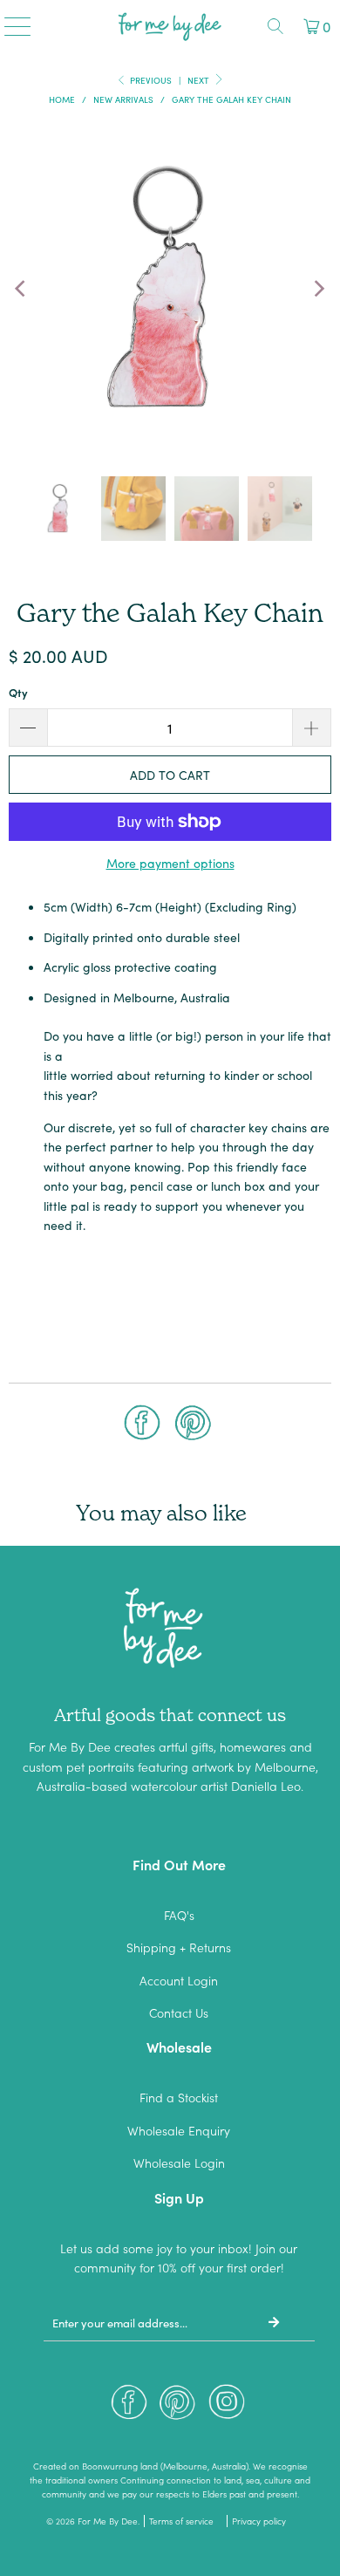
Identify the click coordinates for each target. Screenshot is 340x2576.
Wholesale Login (179, 2163)
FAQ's (179, 1915)
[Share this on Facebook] (142, 1425)
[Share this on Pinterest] (194, 1425)
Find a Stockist (179, 2097)
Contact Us (179, 2012)
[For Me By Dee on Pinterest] (178, 2406)
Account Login (179, 1980)
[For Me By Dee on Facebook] (129, 2406)
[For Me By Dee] (170, 26)
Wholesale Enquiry (179, 2130)
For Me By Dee (108, 2521)
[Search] (275, 26)
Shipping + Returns (179, 1947)
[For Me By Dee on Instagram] (227, 2406)
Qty (18, 692)
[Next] (318, 289)
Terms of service (181, 2521)
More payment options (170, 863)
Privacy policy (259, 2521)
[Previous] (22, 289)
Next (200, 80)
